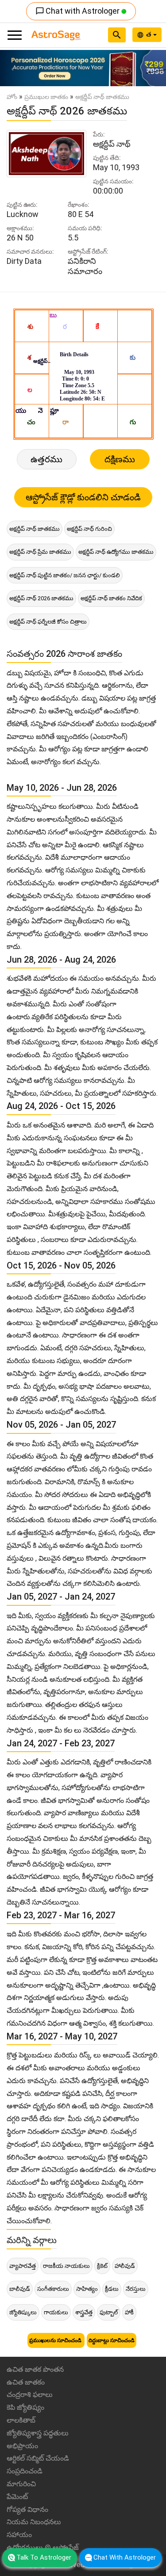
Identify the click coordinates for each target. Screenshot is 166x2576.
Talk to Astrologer (44, 2557)
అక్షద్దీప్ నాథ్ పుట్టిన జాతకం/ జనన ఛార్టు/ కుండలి (65, 575)
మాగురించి (21, 2484)
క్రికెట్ (102, 2266)
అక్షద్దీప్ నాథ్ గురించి (89, 529)
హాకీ (129, 2312)
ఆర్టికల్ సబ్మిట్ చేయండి (38, 2458)
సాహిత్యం (87, 2289)
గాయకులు (56, 2312)
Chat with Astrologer (78, 11)
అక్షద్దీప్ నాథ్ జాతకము (35, 529)
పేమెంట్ (17, 2497)
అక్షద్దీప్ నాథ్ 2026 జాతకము (41, 598)
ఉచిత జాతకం (26, 2382)
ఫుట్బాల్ (109, 2312)
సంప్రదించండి (25, 2471)
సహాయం (19, 2535)
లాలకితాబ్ (21, 2420)
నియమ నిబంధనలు (34, 2522)
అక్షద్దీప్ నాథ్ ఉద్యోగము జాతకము (116, 552)
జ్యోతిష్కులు (23, 2312)
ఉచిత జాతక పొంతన (35, 2369)
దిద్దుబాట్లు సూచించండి (112, 2340)
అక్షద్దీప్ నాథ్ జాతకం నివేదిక (111, 598)
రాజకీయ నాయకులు (66, 2266)
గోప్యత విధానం (27, 2509)
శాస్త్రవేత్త (84, 2312)
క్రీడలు (112, 2289)
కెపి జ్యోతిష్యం (25, 2407)
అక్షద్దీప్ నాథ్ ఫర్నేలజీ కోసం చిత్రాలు (48, 622)
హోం (12, 97)
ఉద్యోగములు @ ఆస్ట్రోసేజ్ (43, 2547)
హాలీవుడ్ (125, 2266)
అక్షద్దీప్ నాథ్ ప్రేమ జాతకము (40, 552)
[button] (12, 68)
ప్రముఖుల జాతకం (46, 97)
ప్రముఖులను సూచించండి (56, 2340)
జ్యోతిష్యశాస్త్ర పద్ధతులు (38, 2433)
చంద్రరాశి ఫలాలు (30, 2395)
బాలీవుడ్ (20, 2289)
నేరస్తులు (136, 2289)
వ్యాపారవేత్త (23, 2266)
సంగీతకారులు (53, 2289)
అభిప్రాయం (22, 2446)
